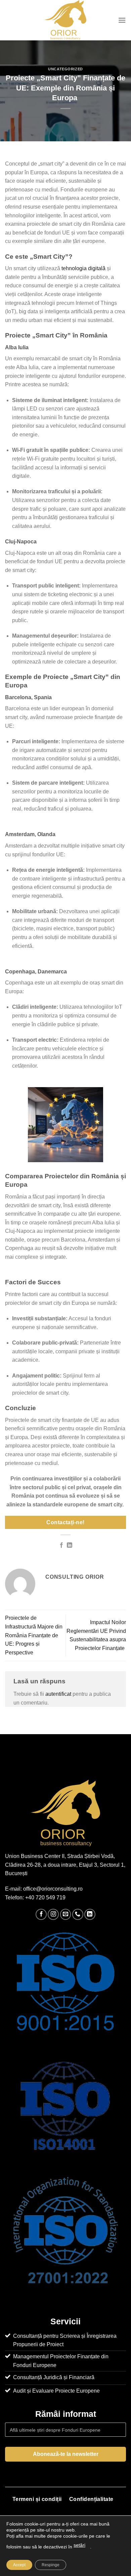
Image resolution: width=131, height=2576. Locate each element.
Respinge (51, 2565)
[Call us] (78, 1914)
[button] (122, 20)
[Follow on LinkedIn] (90, 1914)
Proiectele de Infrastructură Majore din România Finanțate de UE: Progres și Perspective (34, 1635)
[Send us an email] (66, 1914)
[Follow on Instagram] (53, 1914)
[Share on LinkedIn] (70, 1545)
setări (79, 2545)
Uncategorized (65, 69)
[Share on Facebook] (61, 1545)
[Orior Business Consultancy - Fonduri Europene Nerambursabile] (66, 20)
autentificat (58, 1694)
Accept (19, 2565)
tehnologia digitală (83, 268)
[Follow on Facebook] (41, 1914)
